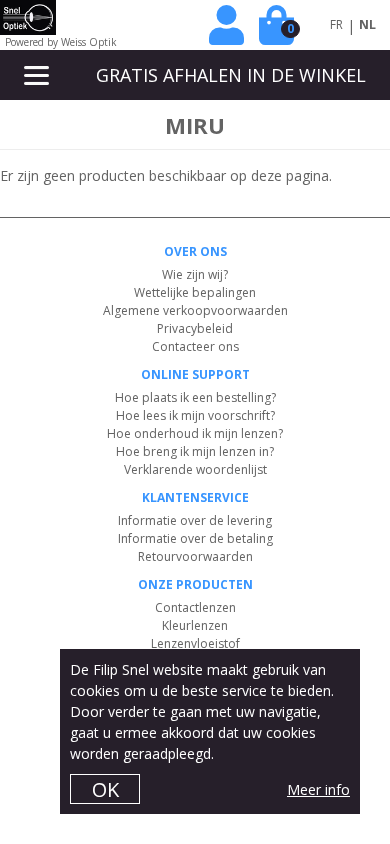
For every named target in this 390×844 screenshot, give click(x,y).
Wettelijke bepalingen (195, 292)
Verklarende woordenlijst (195, 469)
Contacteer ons (195, 346)
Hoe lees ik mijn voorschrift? (195, 415)
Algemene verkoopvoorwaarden (195, 310)
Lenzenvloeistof (195, 643)
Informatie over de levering (195, 520)
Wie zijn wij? (195, 274)
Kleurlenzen (195, 625)
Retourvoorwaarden (195, 556)
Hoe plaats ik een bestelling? (195, 397)
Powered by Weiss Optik (61, 42)
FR (336, 24)
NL (367, 24)
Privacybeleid (195, 328)
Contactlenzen (195, 607)
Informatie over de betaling (195, 538)
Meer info (318, 789)
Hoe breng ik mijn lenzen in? (195, 451)
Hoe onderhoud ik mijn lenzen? (195, 433)
